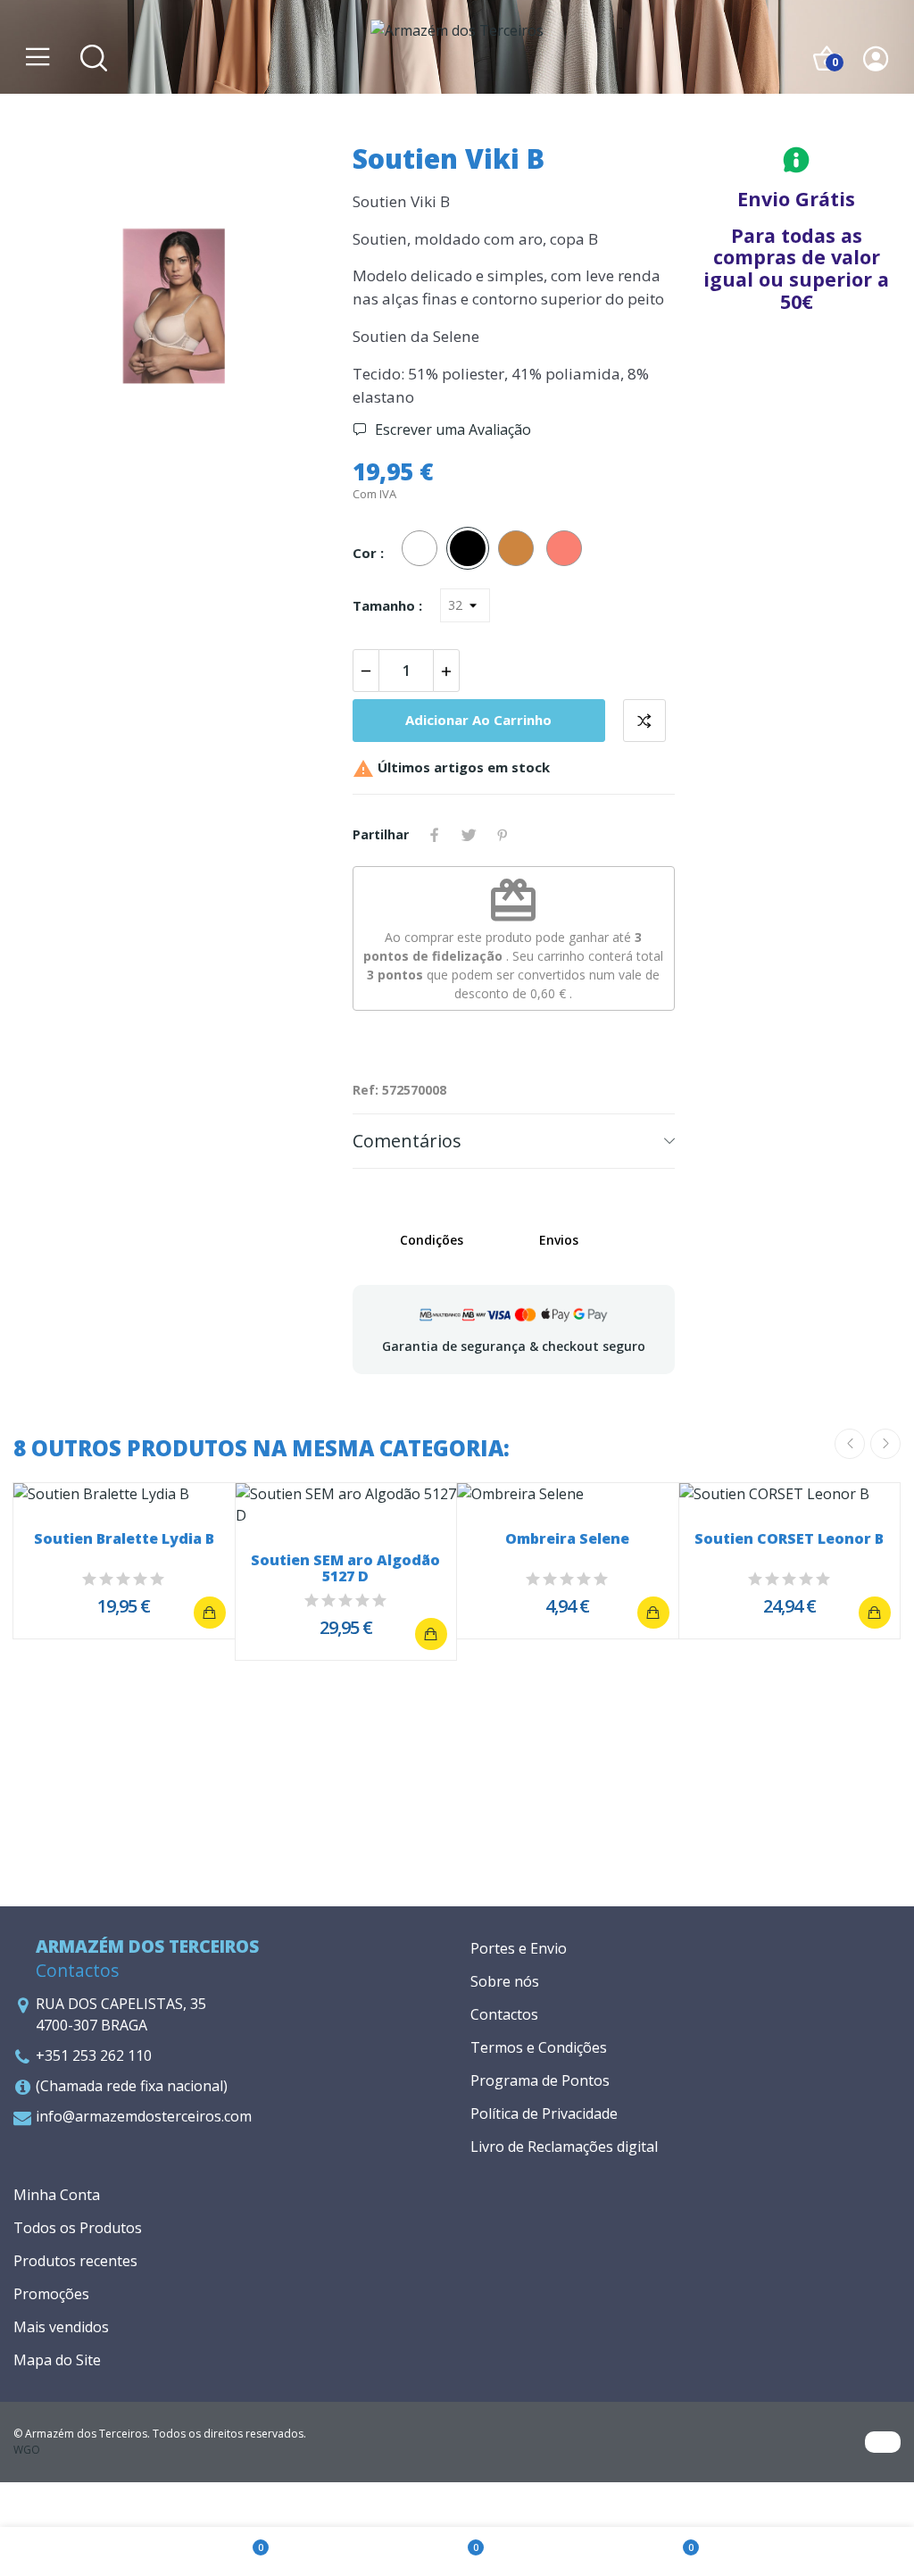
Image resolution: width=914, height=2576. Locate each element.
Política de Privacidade (544, 2113)
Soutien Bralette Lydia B (124, 1540)
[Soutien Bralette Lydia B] (210, 1613)
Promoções (51, 2294)
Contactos (504, 2014)
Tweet (469, 835)
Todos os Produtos (78, 2228)
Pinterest (503, 835)
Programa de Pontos (540, 2080)
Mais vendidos (61, 2327)
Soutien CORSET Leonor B (789, 1540)
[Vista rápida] (124, 1494)
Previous (55, 309)
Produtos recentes (75, 2261)
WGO (27, 2450)
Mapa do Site (57, 2360)
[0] (242, 2552)
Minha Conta (57, 2195)
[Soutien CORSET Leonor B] (875, 1613)
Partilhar (435, 835)
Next (293, 309)
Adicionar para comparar (644, 721)
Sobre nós (505, 1981)
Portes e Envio (519, 1948)
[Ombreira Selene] (653, 1613)
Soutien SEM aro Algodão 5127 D (345, 1568)
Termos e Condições (539, 2047)
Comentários (407, 1141)
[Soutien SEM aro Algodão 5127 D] (431, 1634)
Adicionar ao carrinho (478, 720)
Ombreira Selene (567, 1540)
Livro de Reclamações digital (564, 2147)
